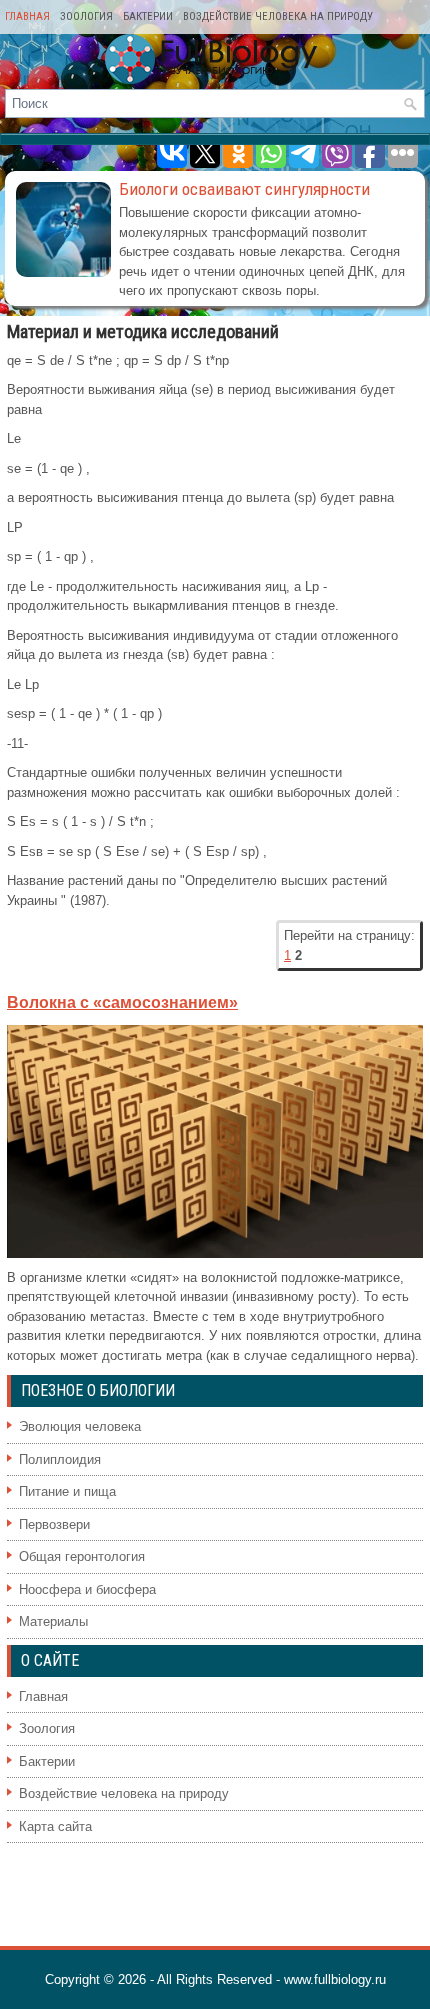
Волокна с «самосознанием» (122, 1002)
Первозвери (54, 1524)
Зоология (86, 16)
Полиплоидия (60, 1459)
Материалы (53, 1621)
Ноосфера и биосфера (87, 1589)
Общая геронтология (82, 1556)
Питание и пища (67, 1491)
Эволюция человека (80, 1426)
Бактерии (148, 16)
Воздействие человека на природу (278, 16)
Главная (27, 16)
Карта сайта (55, 1826)
